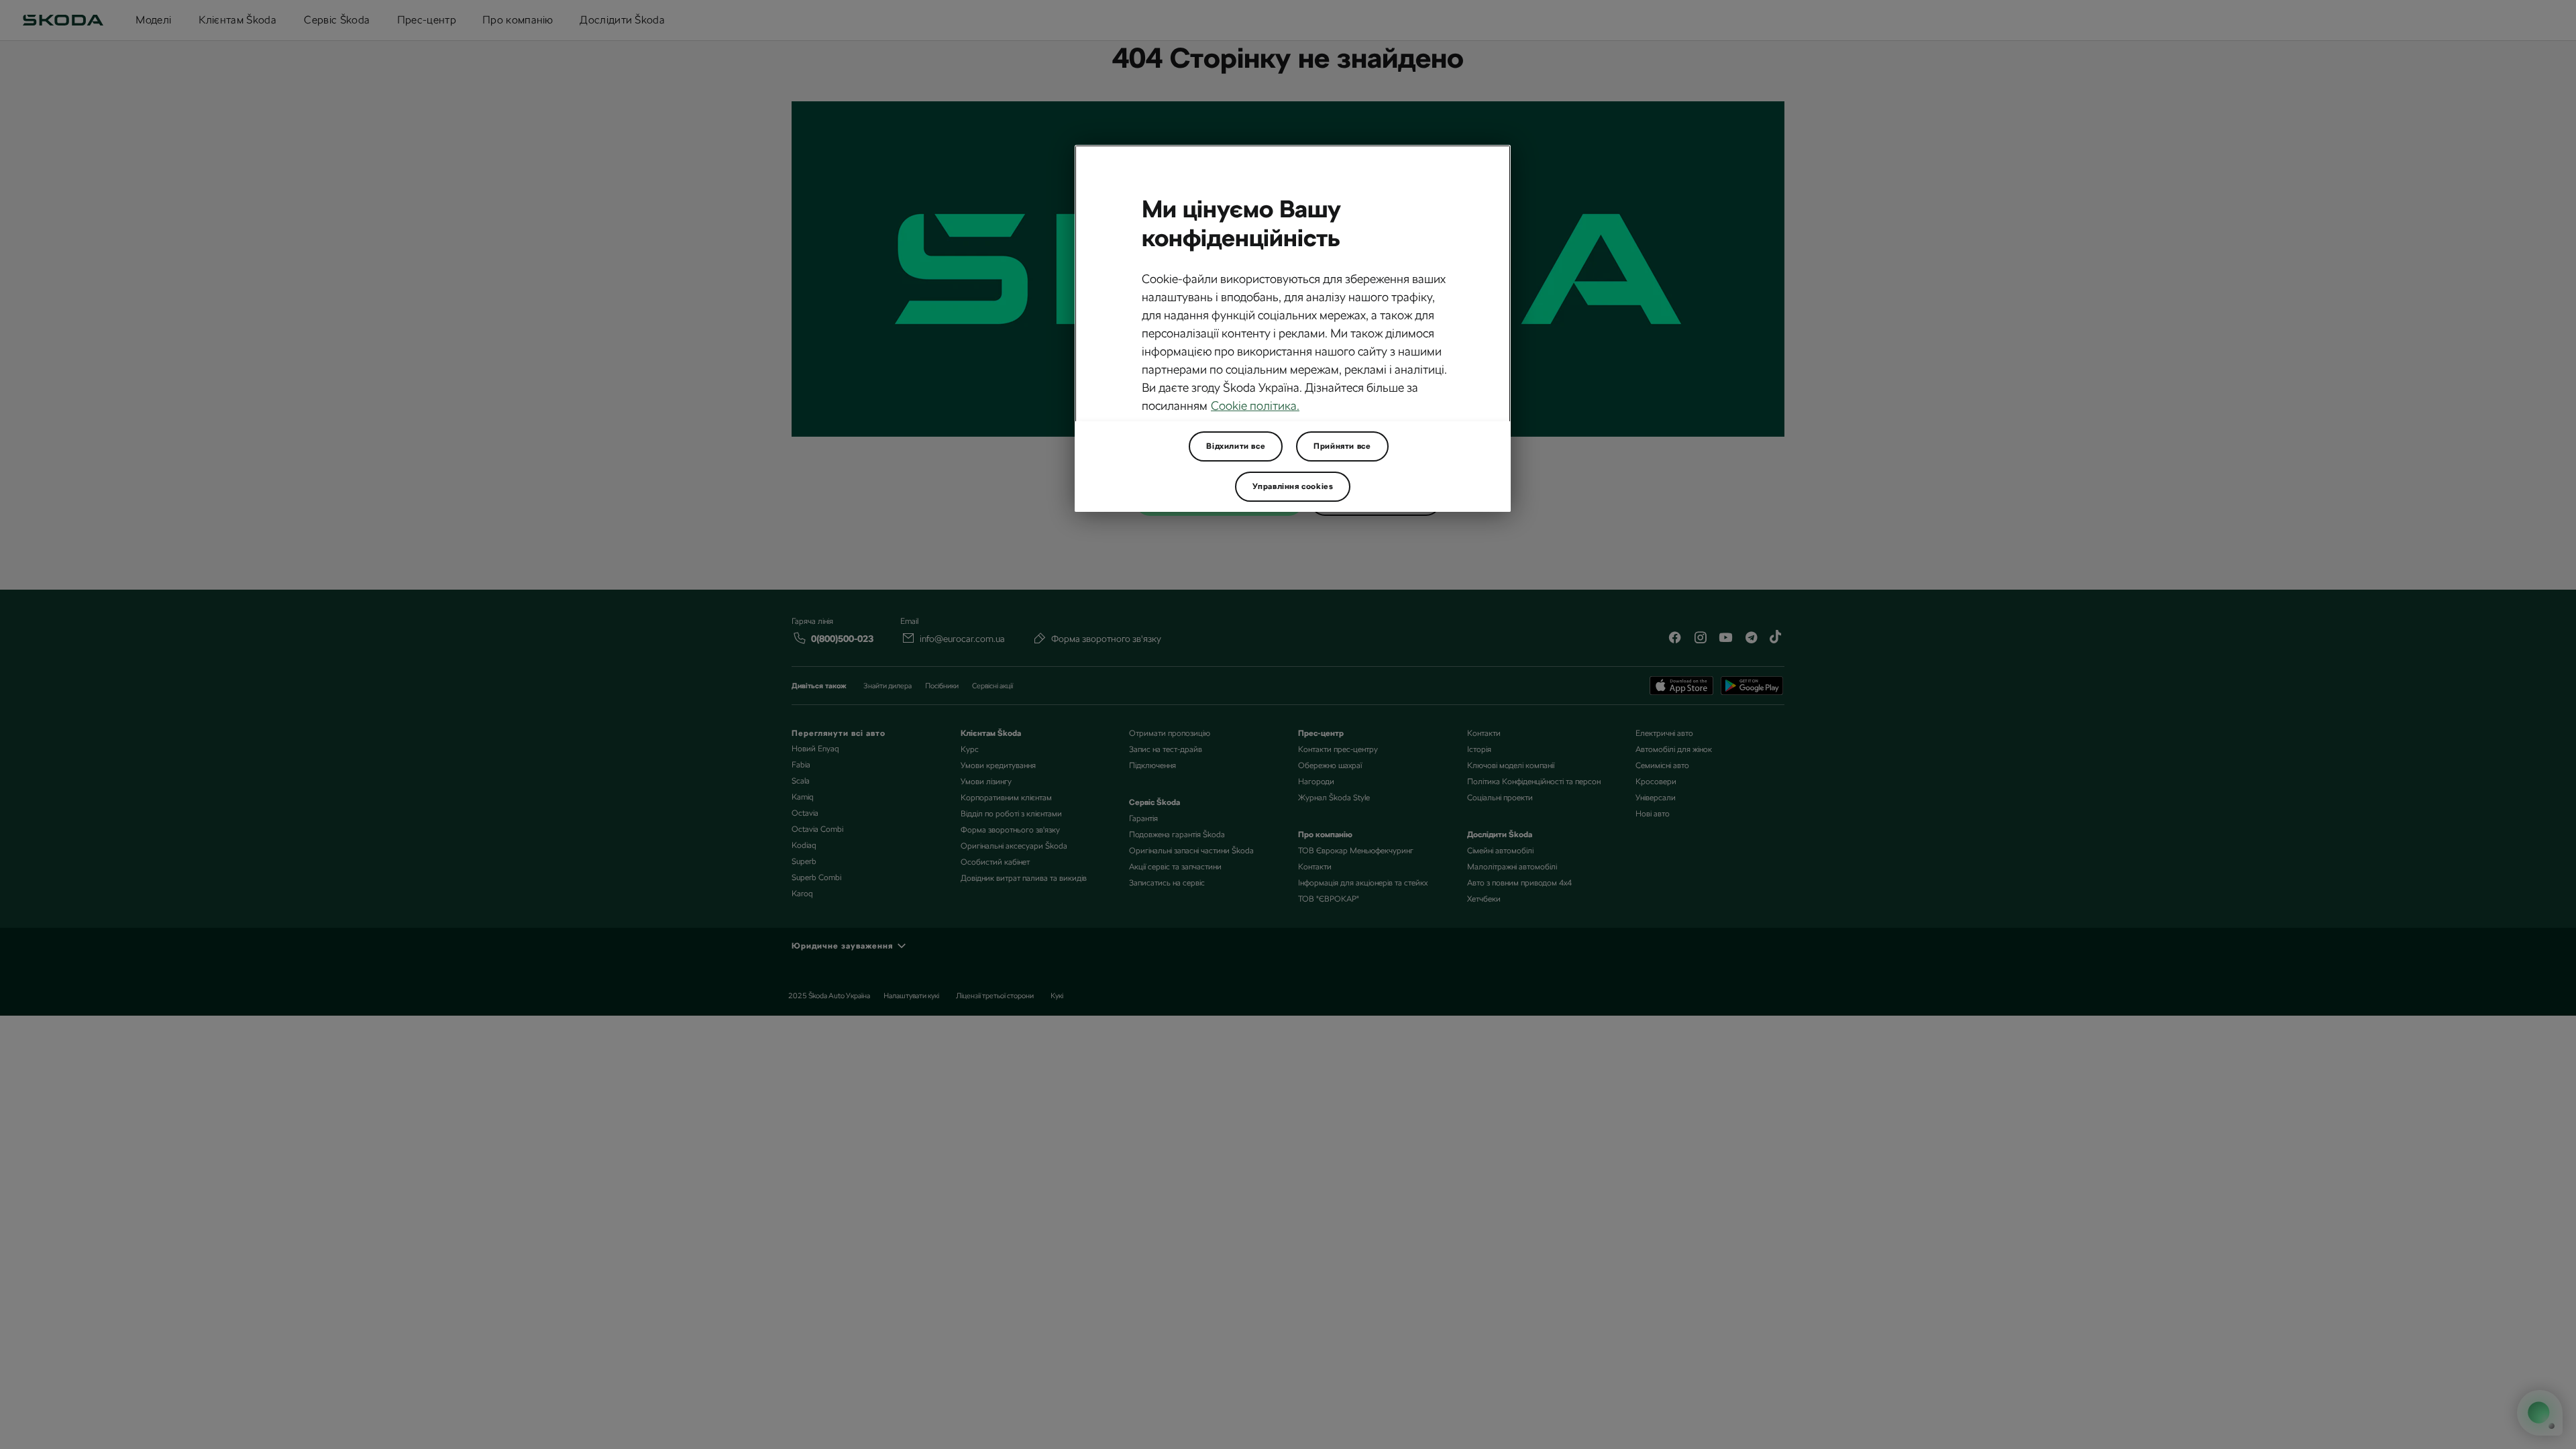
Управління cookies (1293, 486)
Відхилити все (1236, 446)
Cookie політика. (1255, 406)
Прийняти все (1342, 446)
